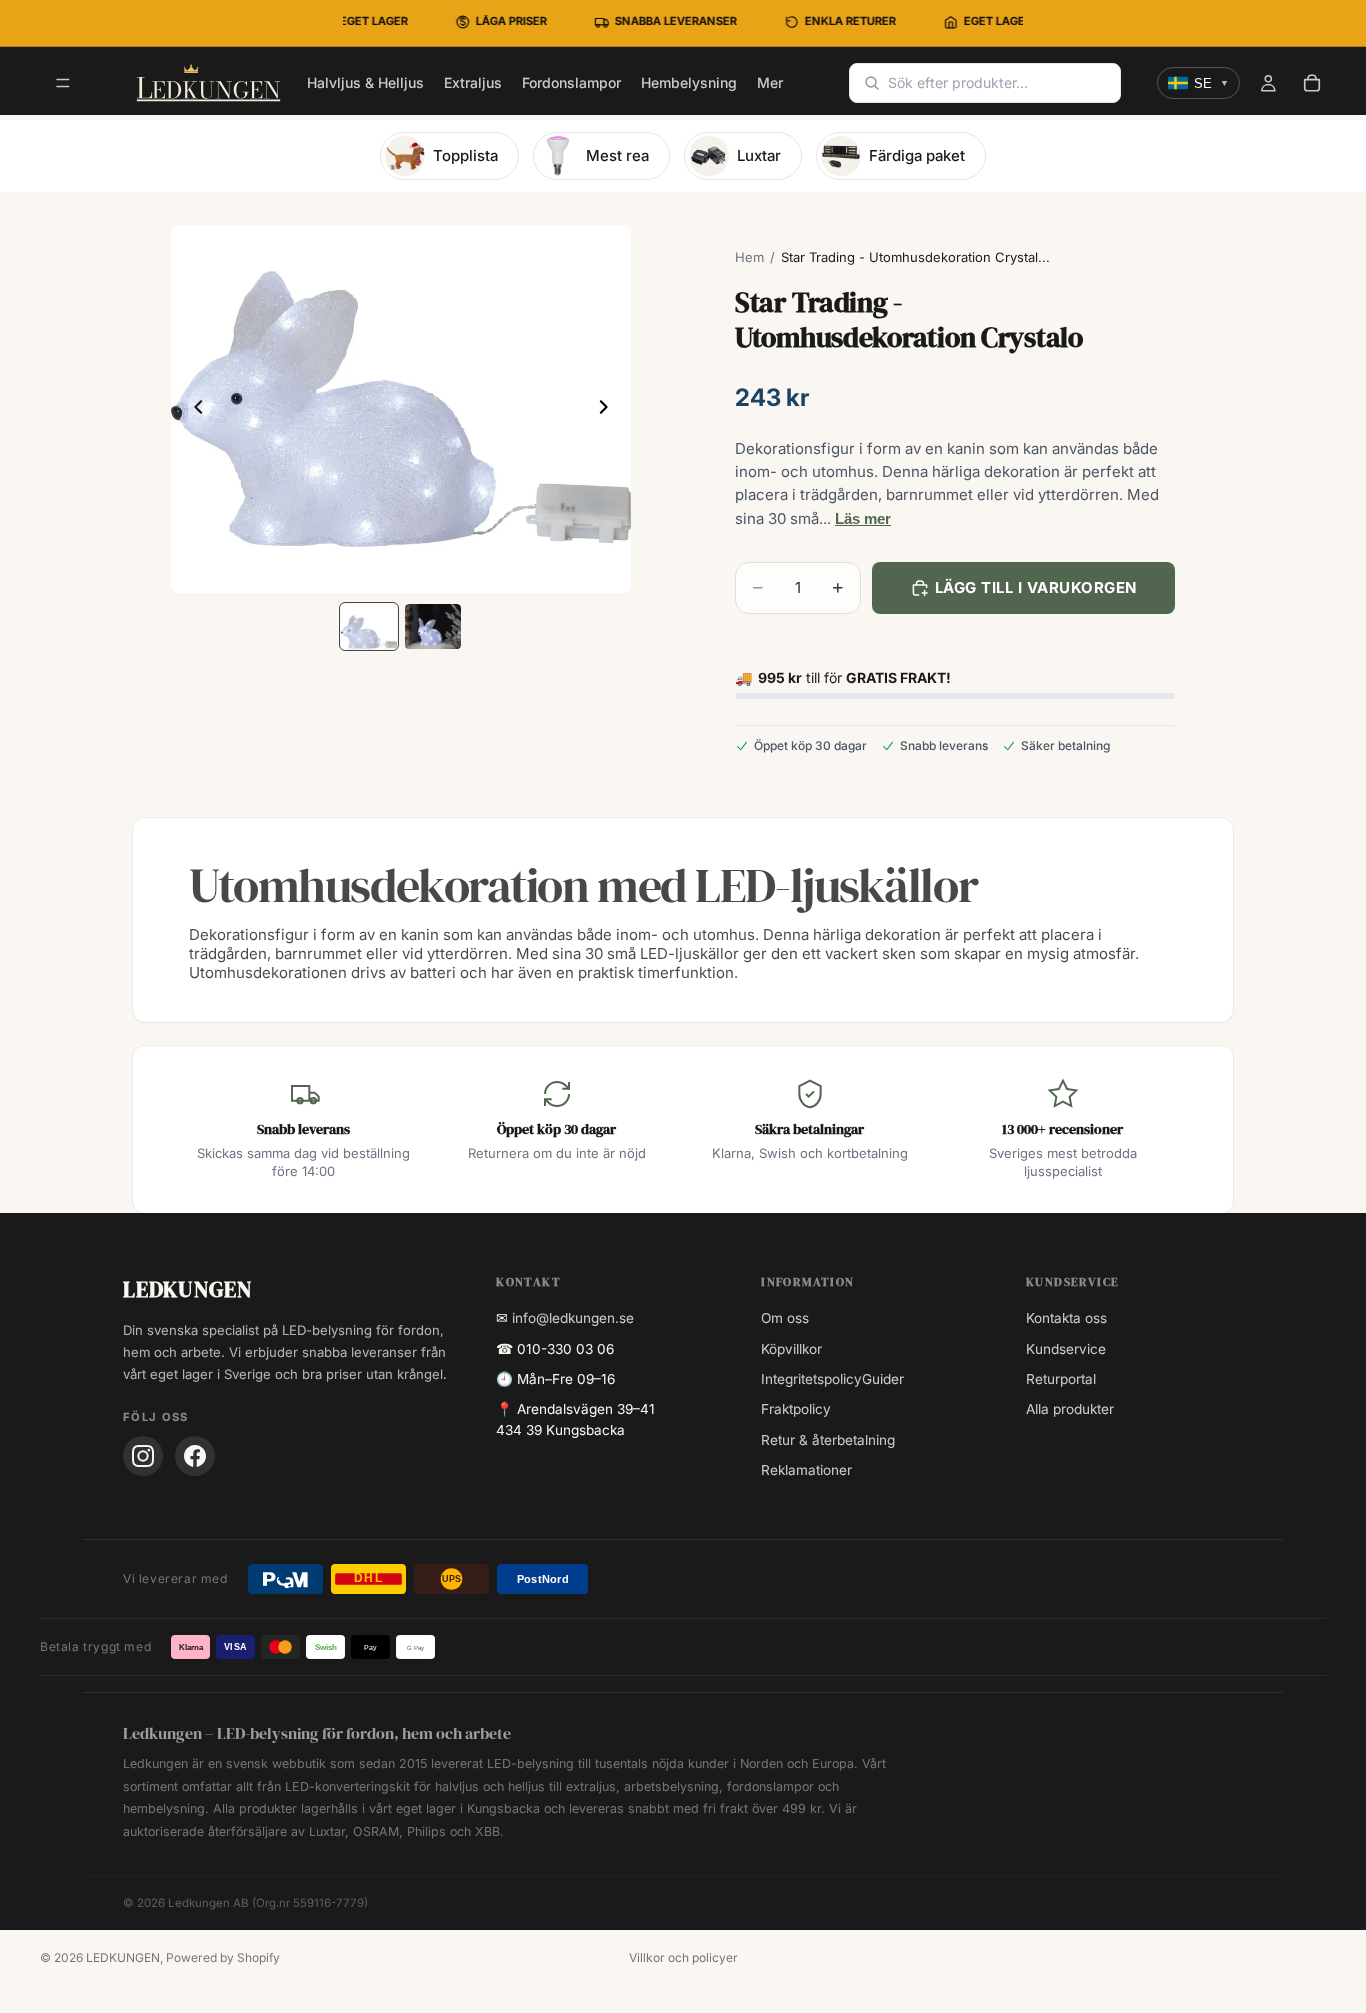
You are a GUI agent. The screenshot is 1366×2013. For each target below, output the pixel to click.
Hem (749, 257)
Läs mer (863, 518)
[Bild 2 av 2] (433, 626)
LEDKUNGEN (123, 1957)
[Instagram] (143, 1456)
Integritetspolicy (811, 1379)
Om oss (785, 1318)
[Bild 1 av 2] (369, 626)
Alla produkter (1070, 1409)
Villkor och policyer (683, 1957)
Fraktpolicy (796, 1409)
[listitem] (770, 83)
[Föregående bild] (193, 409)
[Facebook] (195, 1456)
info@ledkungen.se (573, 1318)
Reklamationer (806, 1470)
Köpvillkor (791, 1349)
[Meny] (63, 84)
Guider (883, 1379)
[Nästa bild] (609, 409)
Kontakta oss (1066, 1318)
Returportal (1061, 1379)
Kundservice (1066, 1349)
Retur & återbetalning (828, 1440)
